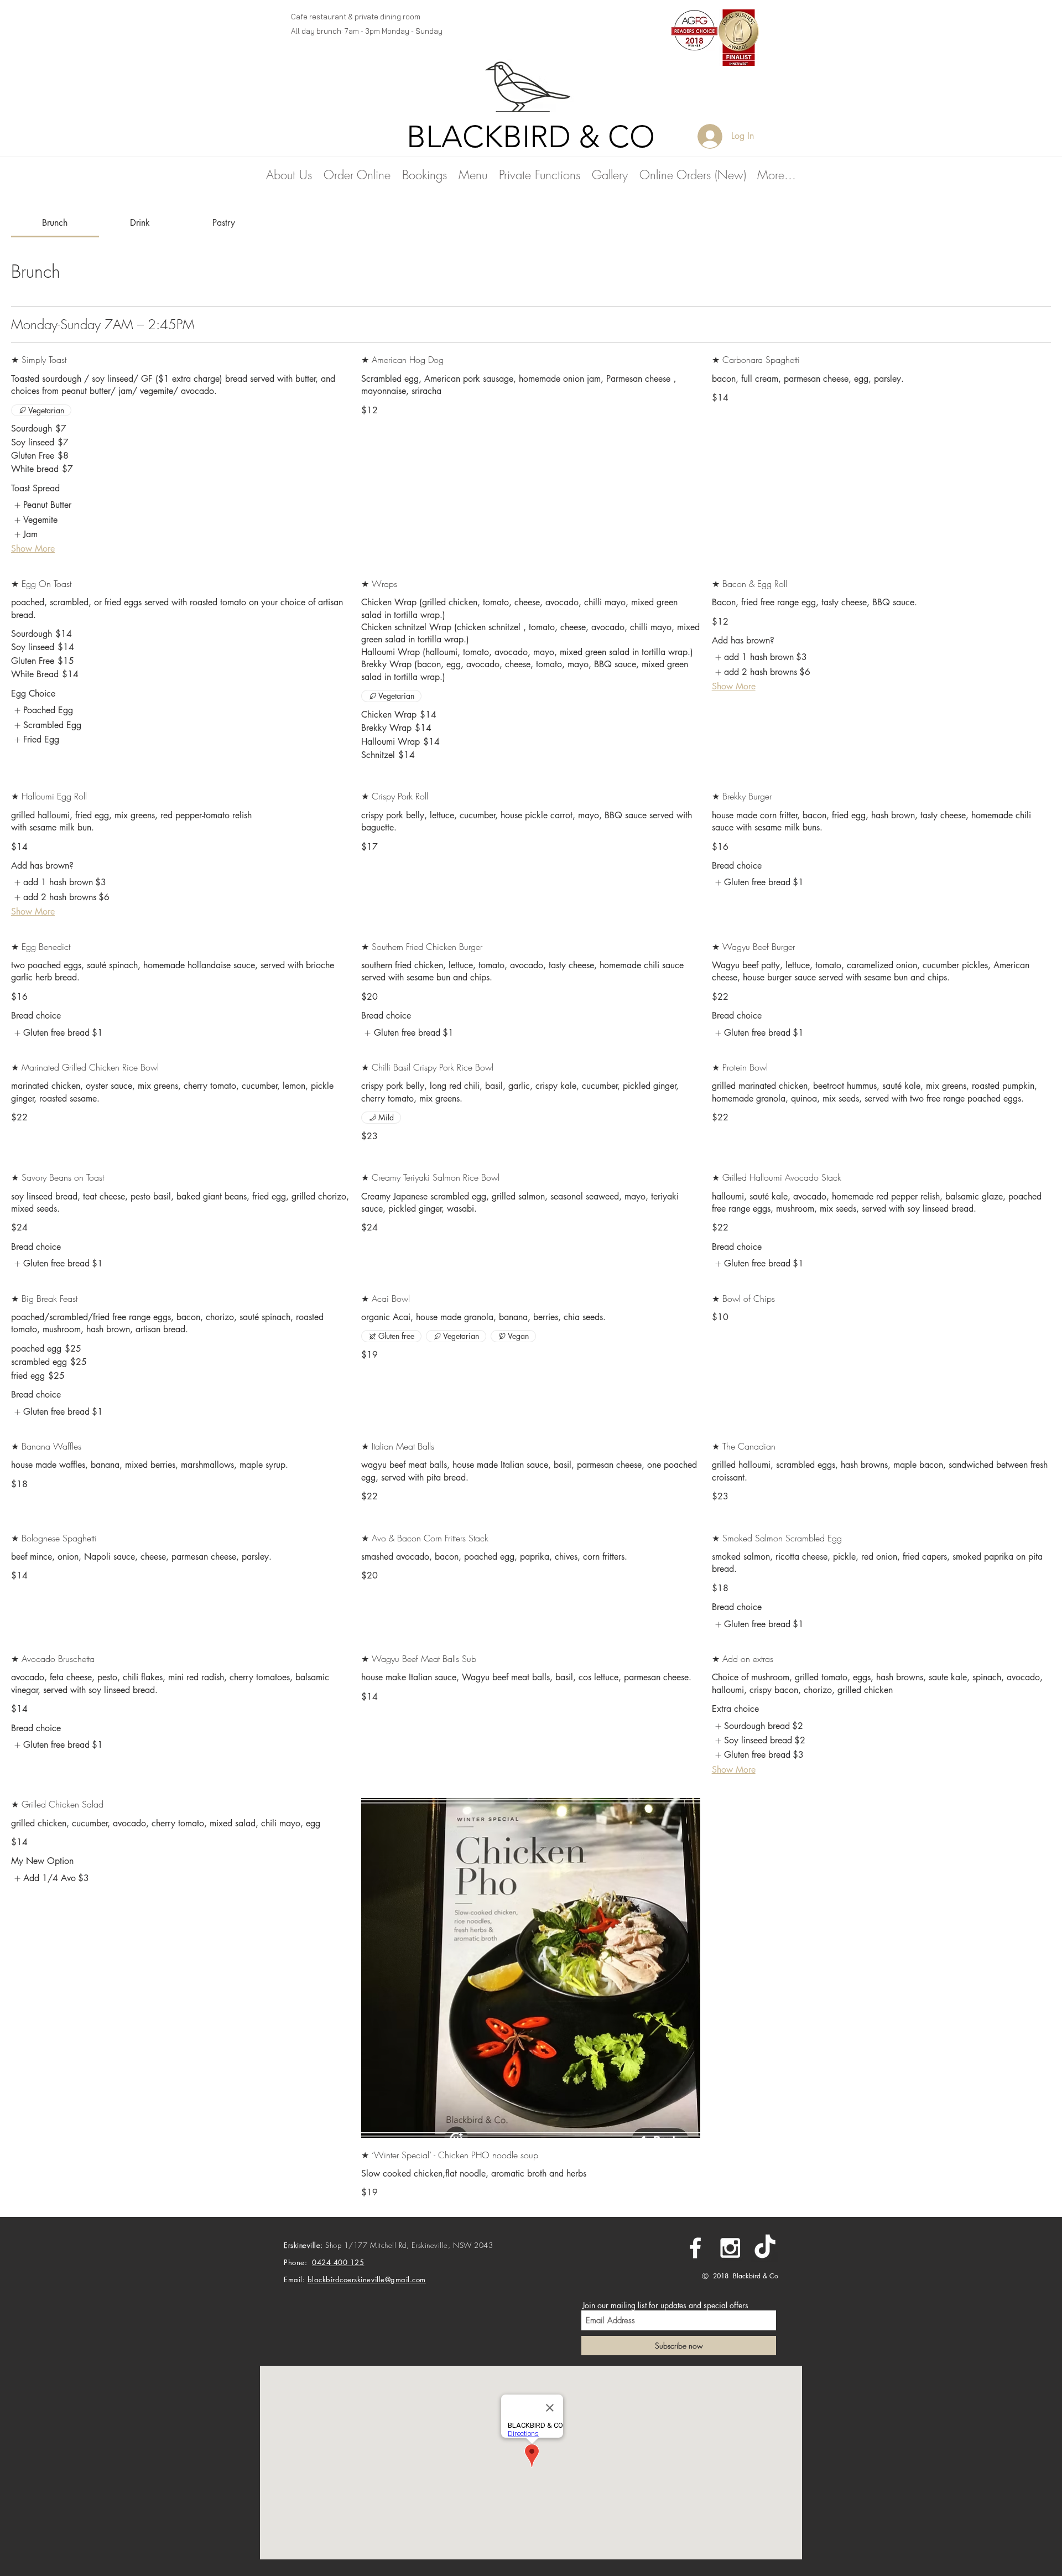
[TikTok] (765, 2248)
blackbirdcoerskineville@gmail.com (367, 2279)
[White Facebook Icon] (695, 2248)
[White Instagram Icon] (730, 2248)
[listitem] (42, 505)
